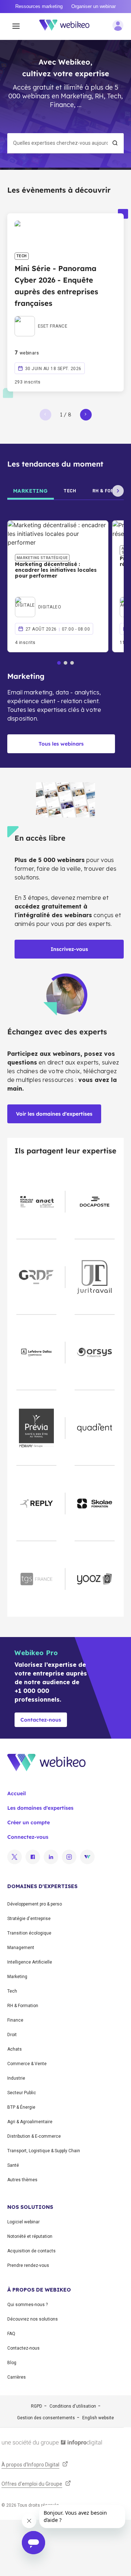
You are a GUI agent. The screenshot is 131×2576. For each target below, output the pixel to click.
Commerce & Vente (27, 2064)
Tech (12, 1991)
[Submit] (115, 143)
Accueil (17, 1793)
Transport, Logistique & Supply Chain (44, 2151)
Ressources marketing (39, 6)
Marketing (17, 1977)
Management (21, 1948)
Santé (13, 2165)
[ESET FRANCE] (41, 318)
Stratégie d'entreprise (29, 1919)
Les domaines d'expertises (40, 1808)
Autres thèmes (22, 2180)
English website (98, 2418)
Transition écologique (29, 1933)
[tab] (31, 491)
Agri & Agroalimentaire (30, 2122)
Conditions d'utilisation (73, 2406)
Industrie (16, 2078)
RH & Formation (23, 2006)
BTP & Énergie (21, 2107)
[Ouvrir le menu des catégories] (16, 26)
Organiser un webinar (94, 6)
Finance (15, 2020)
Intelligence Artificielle (30, 1962)
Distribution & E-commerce (34, 2136)
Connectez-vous (28, 1837)
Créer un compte (29, 1822)
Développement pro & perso (35, 1904)
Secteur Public (22, 2093)
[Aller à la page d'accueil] (68, 26)
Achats (15, 2049)
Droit (12, 2035)
